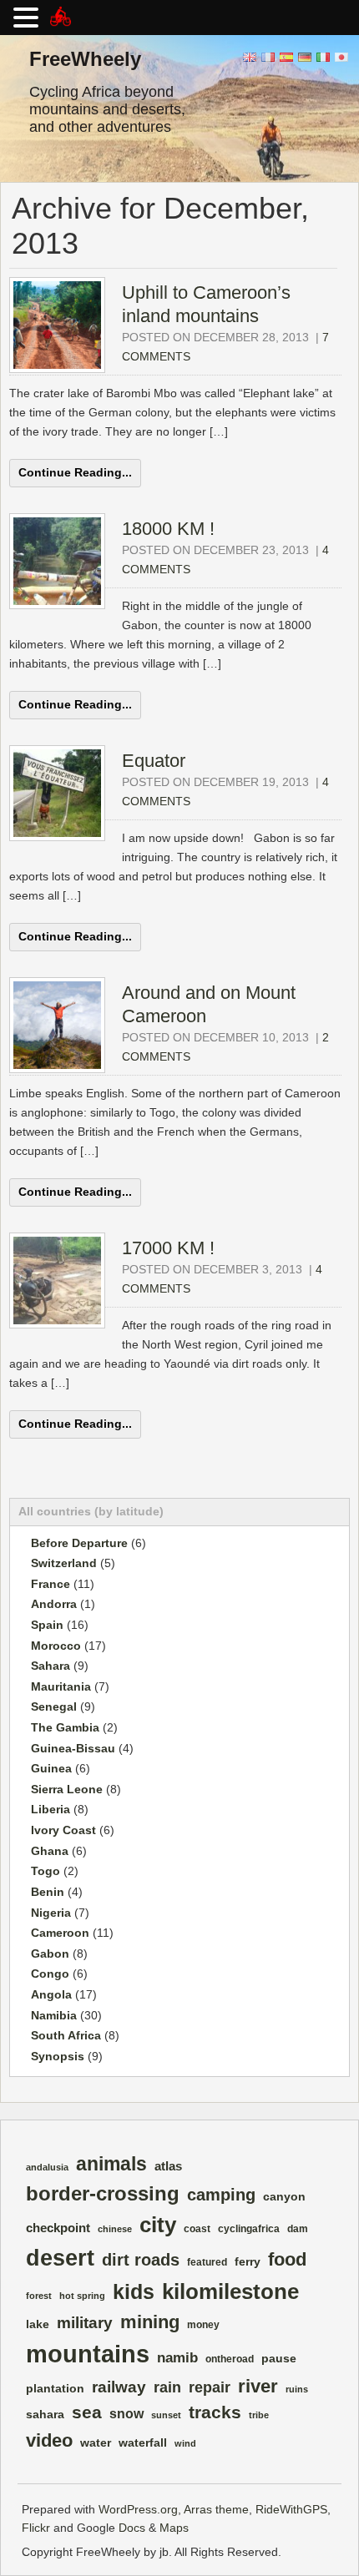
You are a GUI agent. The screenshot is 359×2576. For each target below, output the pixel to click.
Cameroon (60, 1933)
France (51, 1584)
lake (38, 2324)
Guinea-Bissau (73, 1748)
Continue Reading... (75, 472)
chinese (115, 2229)
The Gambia (65, 1727)
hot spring (82, 2296)
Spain (47, 1625)
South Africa (66, 2035)
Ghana (50, 1851)
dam (298, 2229)
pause (279, 2359)
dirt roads (141, 2260)
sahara (45, 2415)
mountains (88, 2354)
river (258, 2386)
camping (221, 2195)
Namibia (54, 2015)
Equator (154, 761)
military (85, 2322)
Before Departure (79, 1543)
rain (167, 2387)
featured (207, 2262)
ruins (297, 2389)
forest (39, 2296)
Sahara (51, 1666)
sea (87, 2412)
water (96, 2443)
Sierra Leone (67, 1789)
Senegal (54, 1706)
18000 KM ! (168, 529)
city (158, 2225)
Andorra (54, 1604)
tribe (259, 2415)
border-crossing (103, 2193)
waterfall (143, 2443)
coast (197, 2229)
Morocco (56, 1646)
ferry (248, 2262)
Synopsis (58, 2056)
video (49, 2440)
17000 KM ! (168, 1248)
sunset (166, 2415)
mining (150, 2322)
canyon (284, 2197)
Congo (50, 1974)
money (203, 2325)
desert (60, 2258)
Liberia (51, 1809)
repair (210, 2387)
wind (185, 2443)
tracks (215, 2412)
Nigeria (51, 1913)
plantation (55, 2389)
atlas (168, 2166)
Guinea (51, 1768)
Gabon (50, 1953)
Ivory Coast (63, 1830)
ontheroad (230, 2359)
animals (111, 2164)
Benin (48, 1892)
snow (126, 2414)
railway (119, 2387)
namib (177, 2358)
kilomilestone (230, 2291)
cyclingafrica (249, 2229)
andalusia (47, 2167)
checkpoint (58, 2228)
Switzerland (64, 1563)
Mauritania (61, 1686)
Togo (46, 1871)
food (287, 2259)
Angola (51, 1994)
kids (134, 2292)
